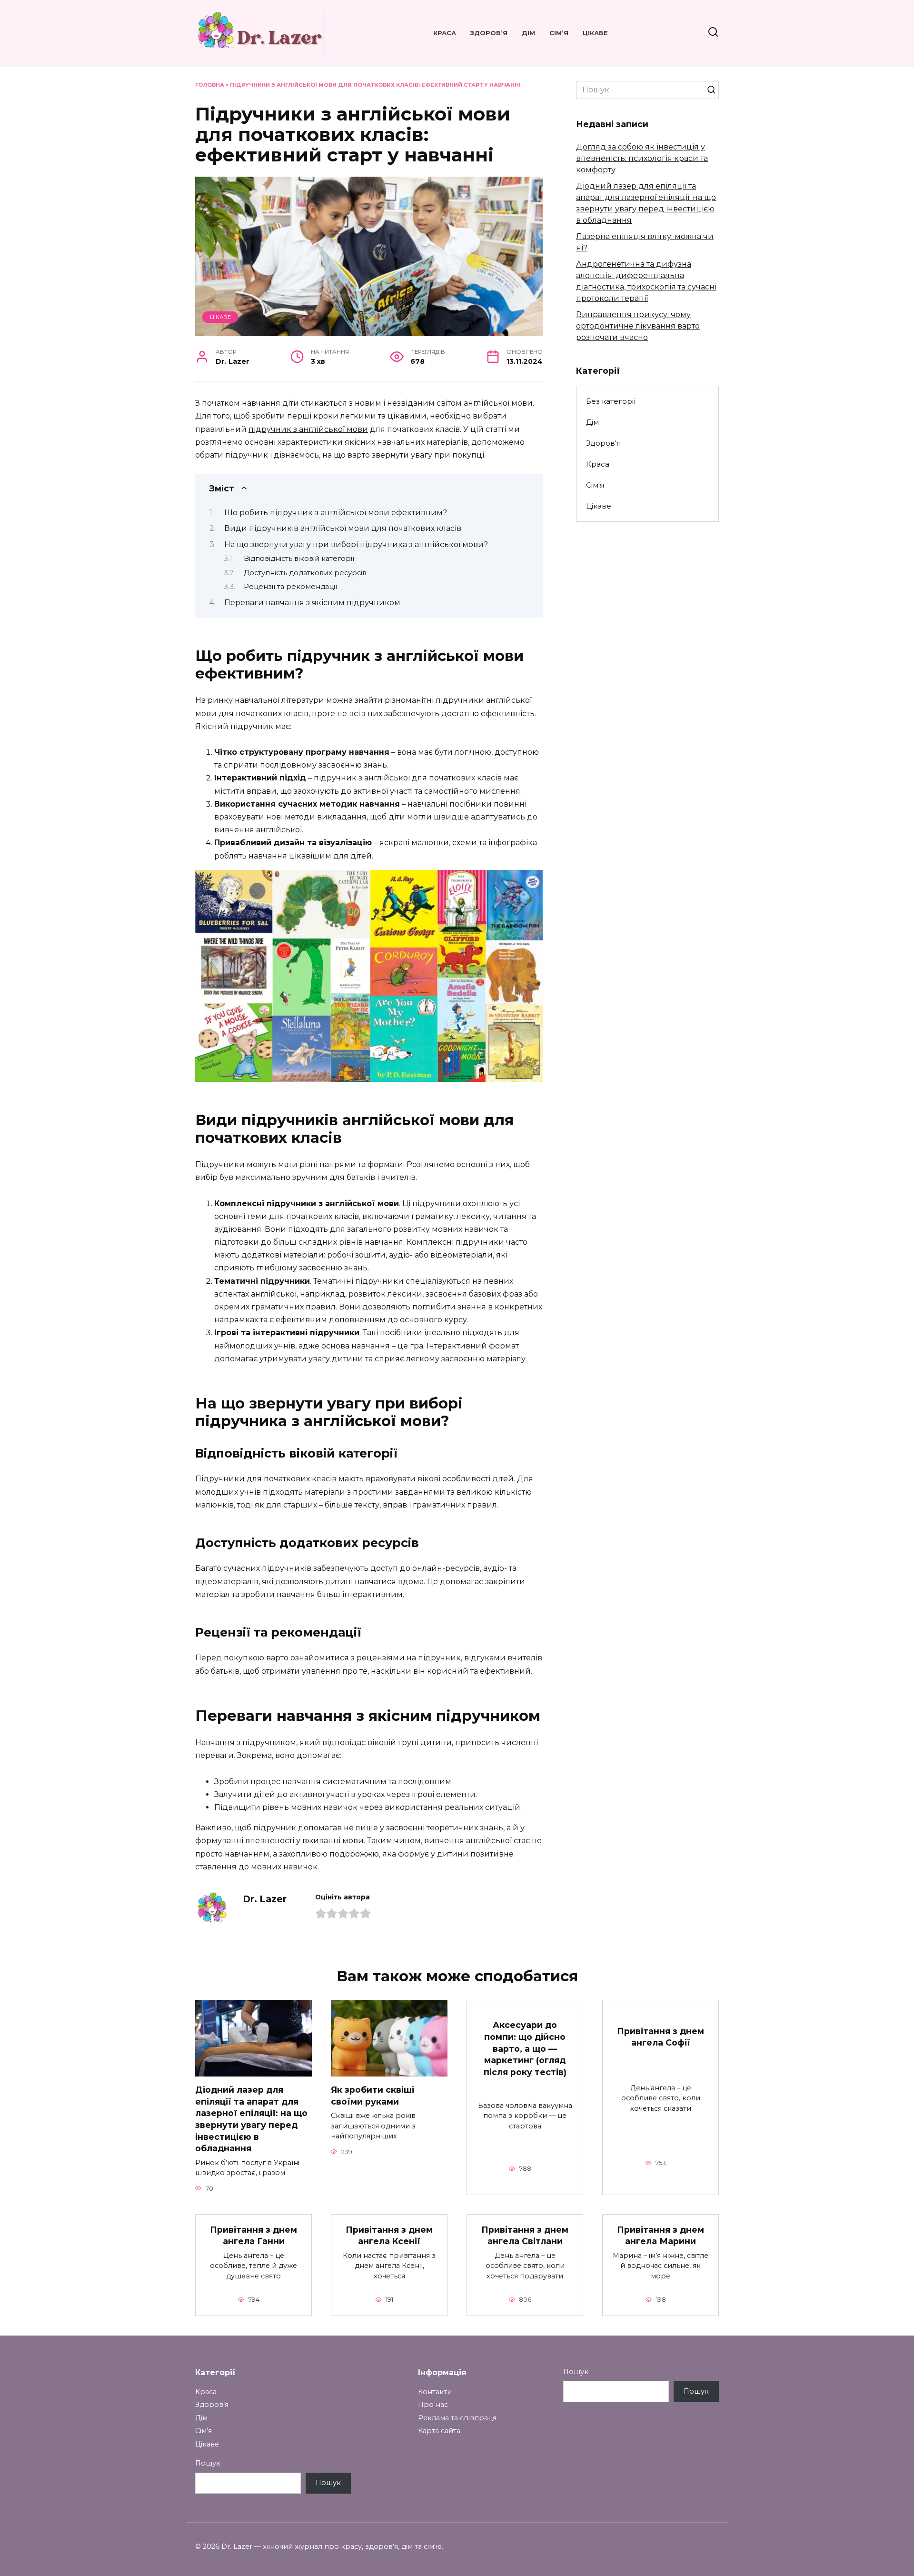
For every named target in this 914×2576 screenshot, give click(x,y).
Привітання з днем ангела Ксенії (389, 2236)
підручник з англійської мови (308, 429)
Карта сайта (439, 2431)
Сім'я (595, 485)
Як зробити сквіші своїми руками (373, 2096)
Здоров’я (489, 33)
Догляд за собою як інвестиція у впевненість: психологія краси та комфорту (642, 158)
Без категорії (611, 401)
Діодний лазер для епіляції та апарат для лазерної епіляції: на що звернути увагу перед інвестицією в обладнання (251, 2119)
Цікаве (595, 33)
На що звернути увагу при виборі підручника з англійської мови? (356, 544)
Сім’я (559, 33)
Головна (210, 85)
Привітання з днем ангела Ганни (253, 2236)
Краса (445, 33)
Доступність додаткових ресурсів (305, 573)
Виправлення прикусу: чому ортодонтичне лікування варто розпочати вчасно (638, 326)
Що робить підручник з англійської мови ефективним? (336, 513)
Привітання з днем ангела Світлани (525, 2236)
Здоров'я (603, 443)
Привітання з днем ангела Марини (661, 2236)
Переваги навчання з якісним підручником (312, 603)
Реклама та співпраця (457, 2418)
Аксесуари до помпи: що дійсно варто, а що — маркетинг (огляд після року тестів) (525, 2048)
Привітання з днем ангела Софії (661, 2037)
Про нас (433, 2405)
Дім (528, 33)
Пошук (208, 2463)
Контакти (435, 2392)
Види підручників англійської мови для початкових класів (343, 528)
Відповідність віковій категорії (299, 559)
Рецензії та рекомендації (290, 587)
